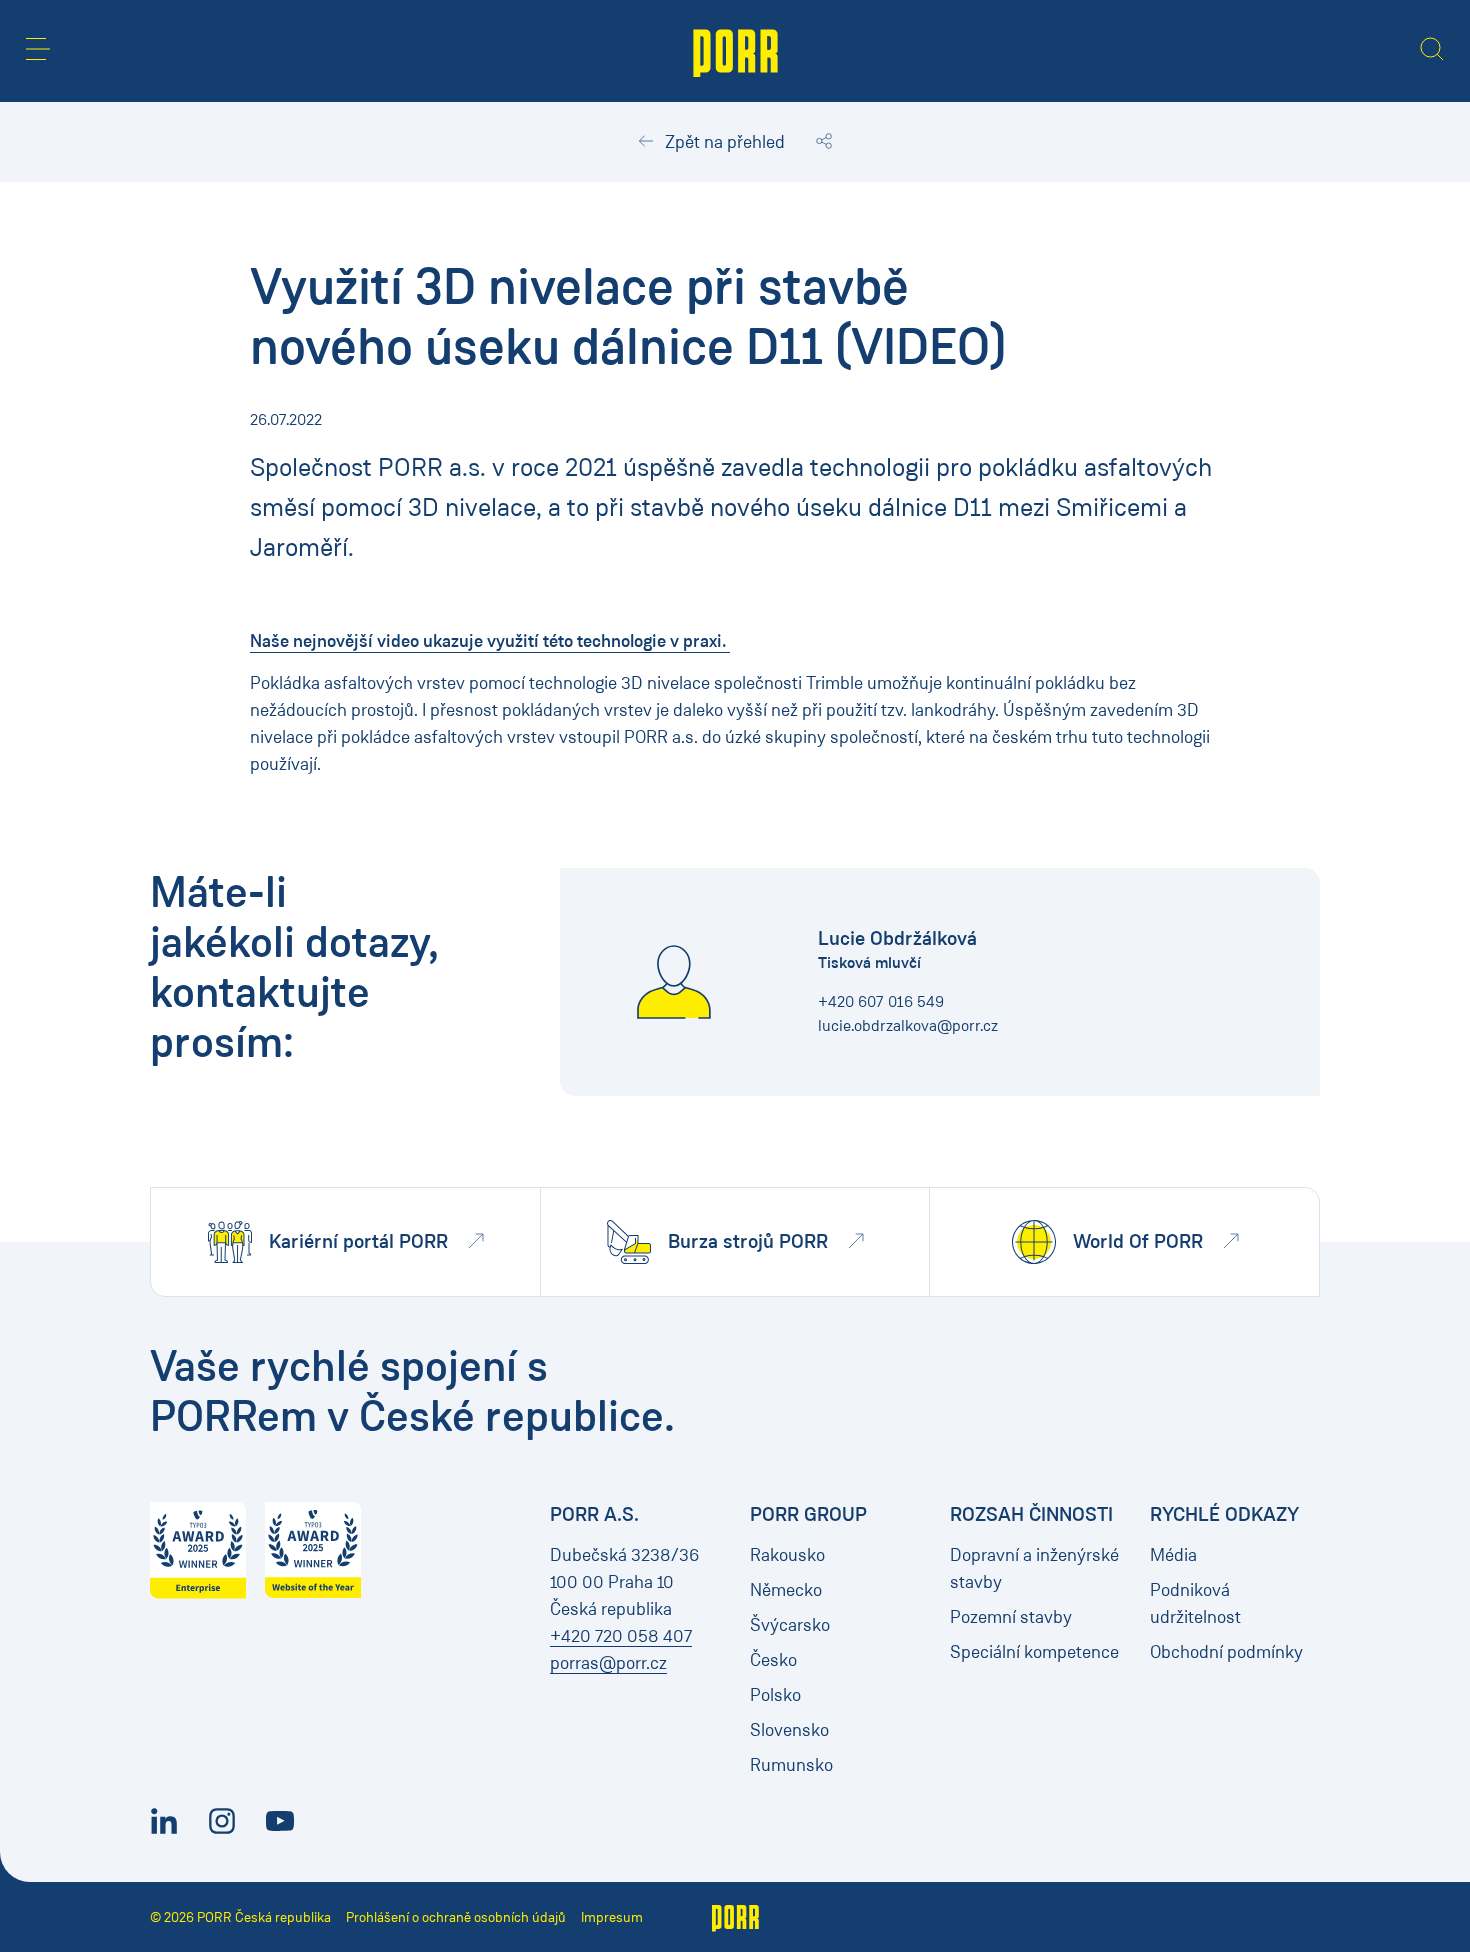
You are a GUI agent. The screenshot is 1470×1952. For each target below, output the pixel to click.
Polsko (775, 1695)
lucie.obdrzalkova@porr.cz (908, 1025)
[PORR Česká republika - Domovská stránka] (735, 51)
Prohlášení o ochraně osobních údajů (456, 1917)
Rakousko (787, 1555)
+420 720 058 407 (621, 1636)
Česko (773, 1660)
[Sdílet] (824, 142)
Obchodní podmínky (1226, 1652)
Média (1173, 1555)
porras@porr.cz (608, 1663)
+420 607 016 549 (881, 1001)
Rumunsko (791, 1765)
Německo (786, 1590)
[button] (38, 49)
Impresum (612, 1917)
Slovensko (789, 1730)
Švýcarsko (790, 1625)
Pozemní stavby (1011, 1617)
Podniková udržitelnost (1195, 1603)
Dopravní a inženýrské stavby (1034, 1568)
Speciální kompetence (1034, 1652)
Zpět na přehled (723, 142)
